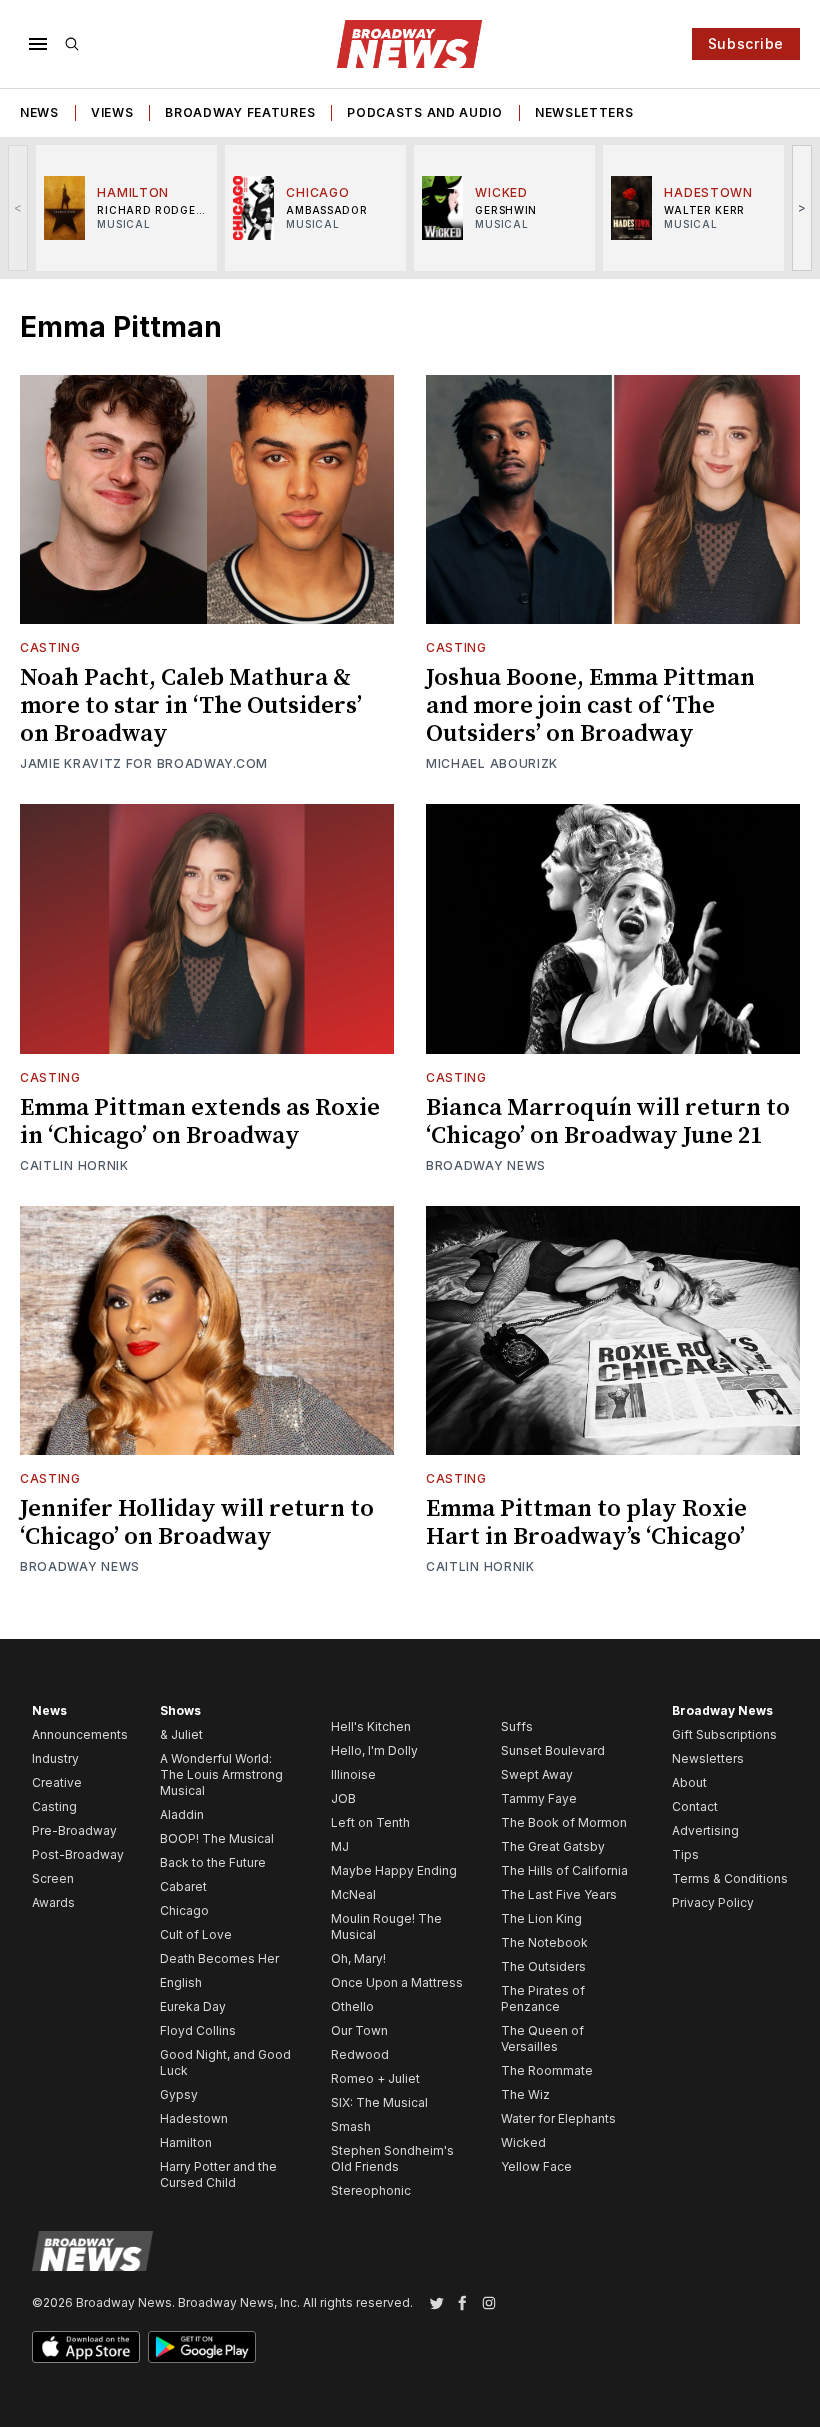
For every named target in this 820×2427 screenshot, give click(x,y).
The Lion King (541, 1918)
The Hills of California (564, 1870)
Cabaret (183, 1886)
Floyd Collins (198, 2030)
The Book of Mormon (564, 1822)
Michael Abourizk (492, 763)
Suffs (517, 1726)
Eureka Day (193, 2006)
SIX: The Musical (379, 2102)
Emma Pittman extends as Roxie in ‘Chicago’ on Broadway (200, 1122)
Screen (53, 1878)
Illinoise (353, 1774)
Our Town (359, 2030)
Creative (57, 1782)
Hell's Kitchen (371, 1726)
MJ (340, 1846)
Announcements (80, 1734)
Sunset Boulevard (553, 1750)
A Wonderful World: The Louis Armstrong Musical (221, 1774)
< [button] (18, 207)
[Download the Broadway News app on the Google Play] (202, 2347)
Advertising (705, 1830)
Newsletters (584, 112)
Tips (685, 1854)
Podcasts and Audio (425, 112)
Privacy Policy (713, 1902)
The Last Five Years (559, 1894)
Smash (351, 2126)
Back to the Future (213, 1862)
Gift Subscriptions (724, 1734)
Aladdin (182, 1814)
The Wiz (525, 2094)
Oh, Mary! (358, 1958)
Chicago (184, 1910)
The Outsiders (543, 1966)
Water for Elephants (558, 2118)
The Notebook (544, 1942)
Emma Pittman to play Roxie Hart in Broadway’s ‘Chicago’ (586, 1523)
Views (112, 112)
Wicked (523, 2142)
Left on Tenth (370, 1822)
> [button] (802, 207)
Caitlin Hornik (74, 1165)
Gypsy (179, 2094)
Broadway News (486, 1165)
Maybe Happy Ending (394, 1870)
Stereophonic (371, 2190)
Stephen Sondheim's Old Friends (392, 2158)
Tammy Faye (539, 1798)
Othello (352, 2006)
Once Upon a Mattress (397, 1982)
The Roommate (547, 2070)
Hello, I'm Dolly (374, 1750)
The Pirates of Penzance (543, 1998)
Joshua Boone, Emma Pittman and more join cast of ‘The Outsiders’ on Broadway (590, 706)
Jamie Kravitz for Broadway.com (144, 763)
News (39, 112)
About (689, 1782)
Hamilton (186, 2142)
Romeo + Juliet (375, 2078)
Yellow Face (536, 2166)
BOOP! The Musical (217, 1838)
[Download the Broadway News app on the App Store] (86, 2347)
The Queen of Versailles (542, 2038)
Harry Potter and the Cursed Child (218, 2174)
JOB (343, 1798)
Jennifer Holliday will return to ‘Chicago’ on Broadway (197, 1523)
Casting (50, 647)
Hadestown (194, 2118)
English (181, 1982)
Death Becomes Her (219, 1958)
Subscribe (746, 43)
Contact (695, 1806)
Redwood (360, 2054)
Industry (55, 1758)
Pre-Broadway (74, 1830)
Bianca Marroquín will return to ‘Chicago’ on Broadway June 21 (608, 1122)
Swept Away (537, 1774)
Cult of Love (196, 1934)
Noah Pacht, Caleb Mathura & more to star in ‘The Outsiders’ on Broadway (191, 706)
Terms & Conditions (730, 1878)
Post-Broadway (78, 1854)
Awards (53, 1902)
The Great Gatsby (553, 1846)
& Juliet (181, 1734)
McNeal (353, 1894)
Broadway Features (240, 112)
